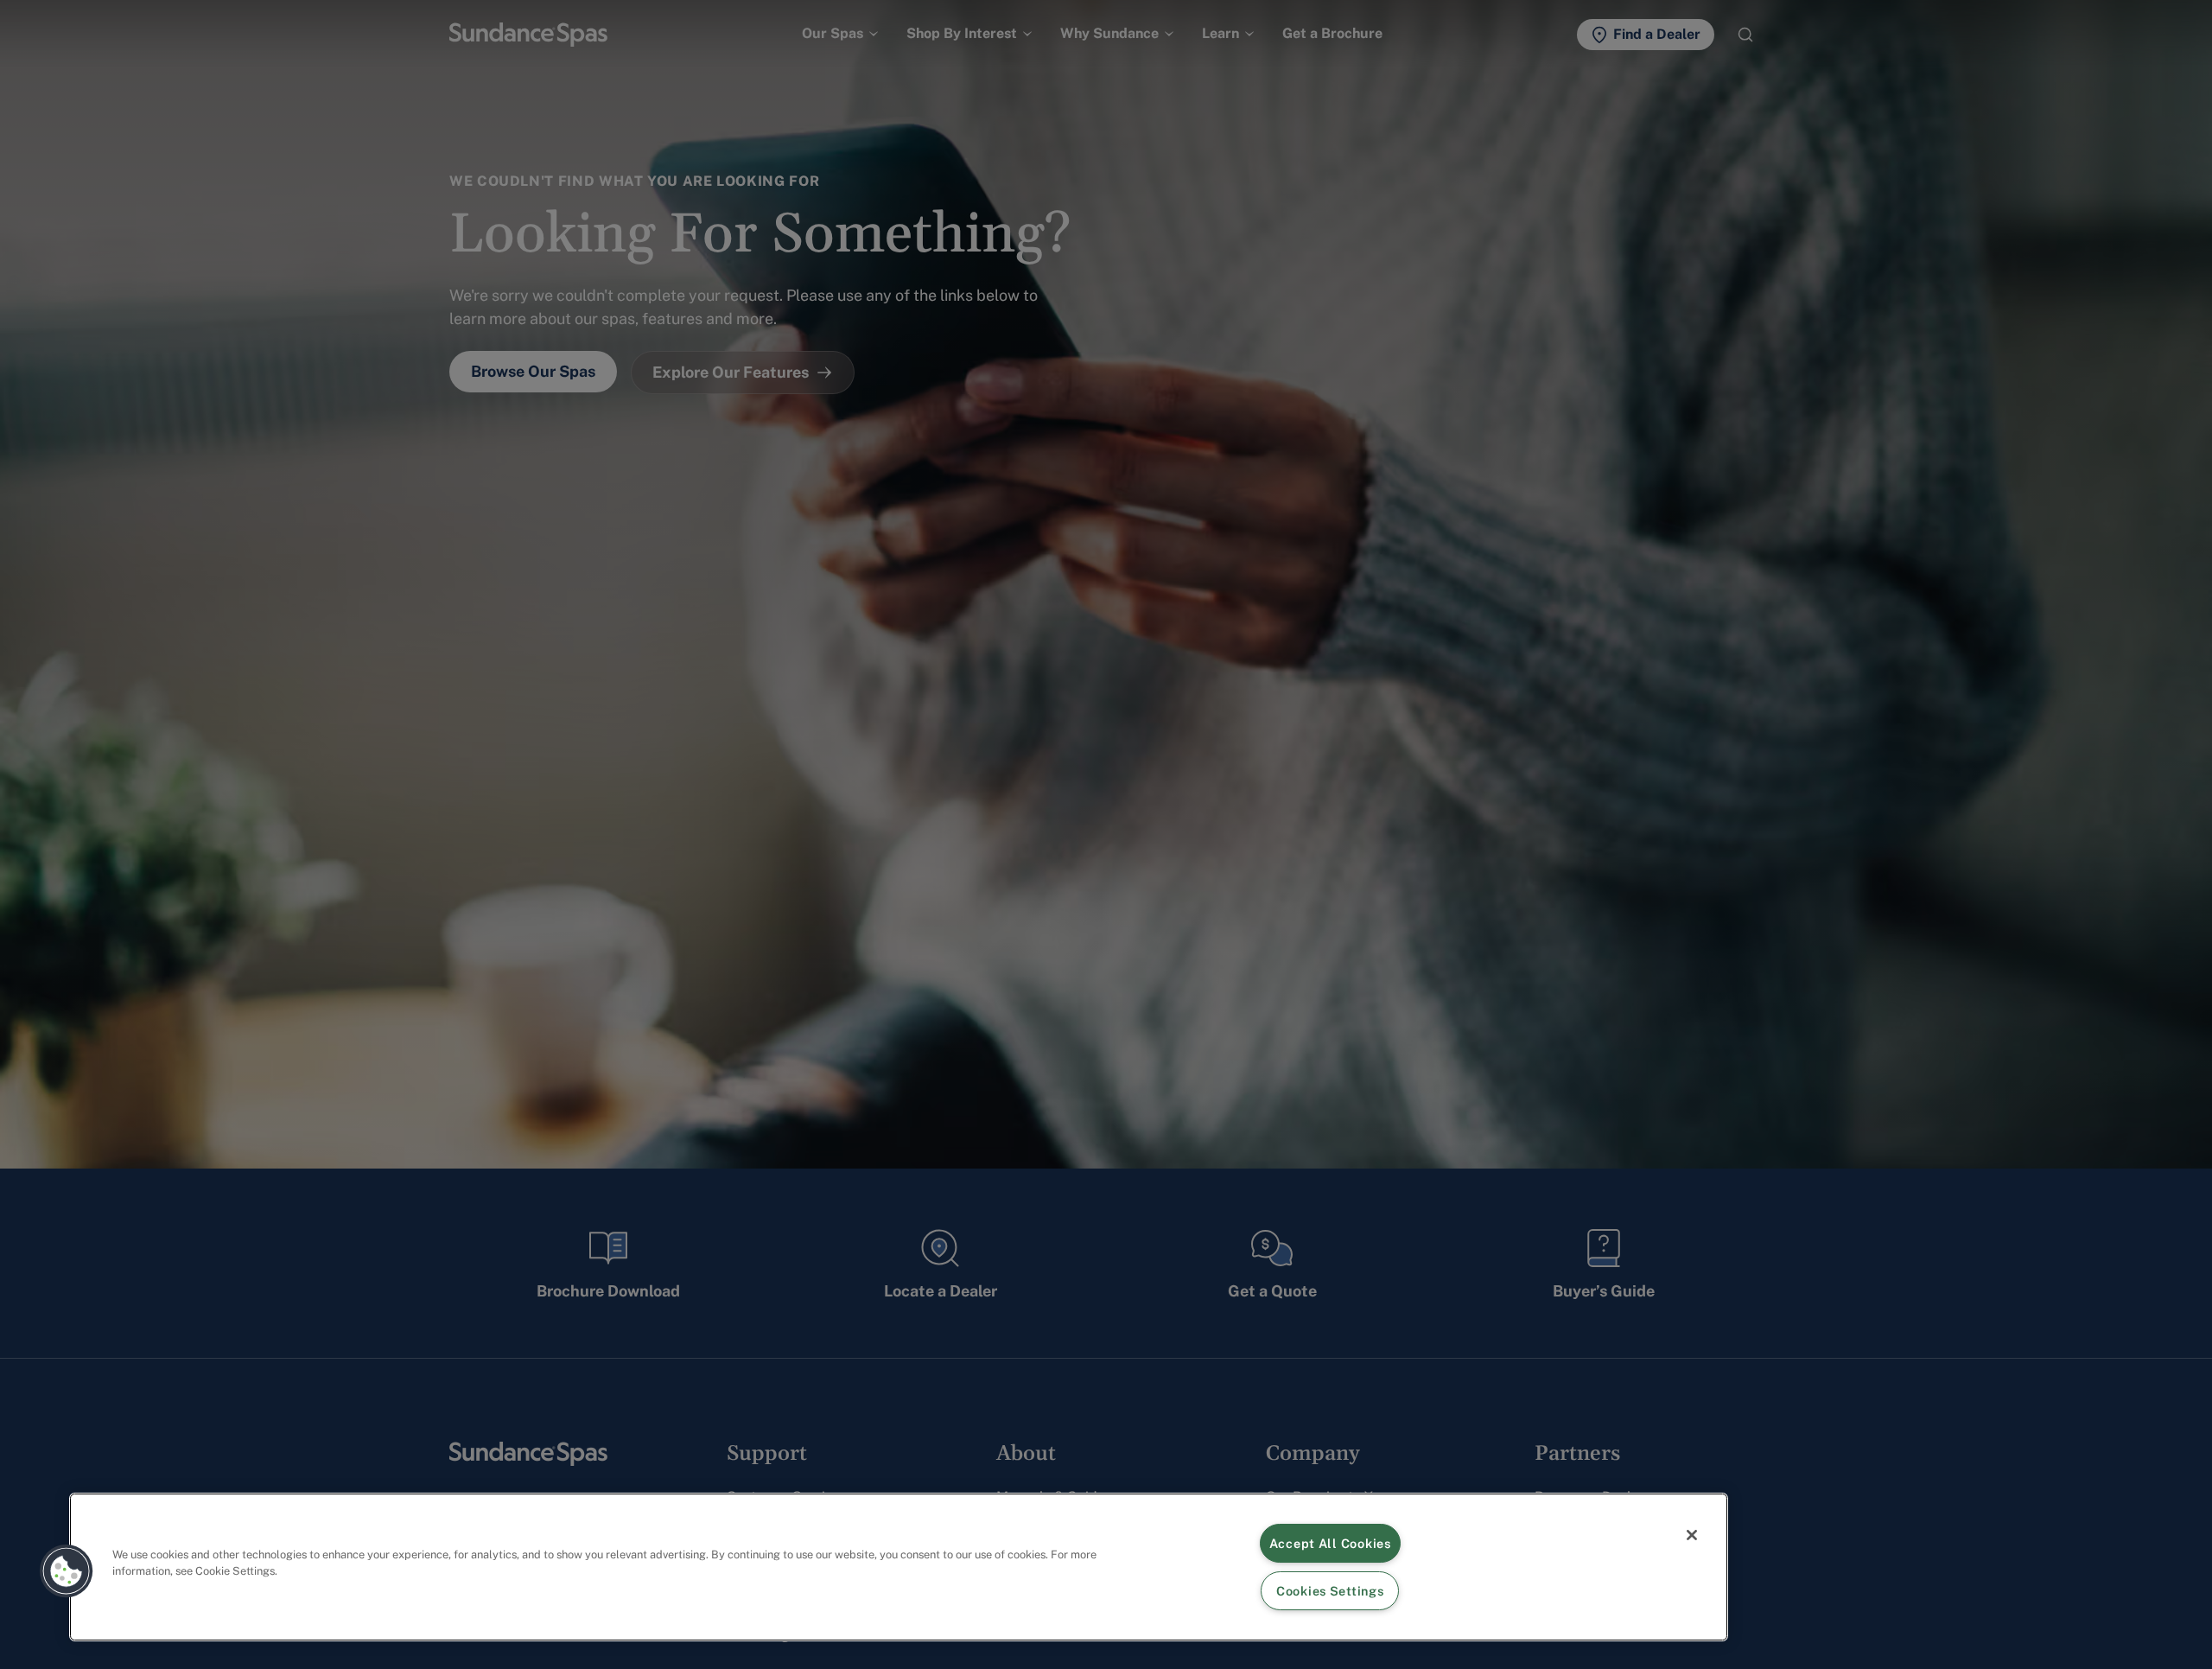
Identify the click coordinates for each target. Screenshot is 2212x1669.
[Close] (1692, 1535)
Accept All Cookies (1330, 1543)
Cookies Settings (1330, 1591)
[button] (67, 1571)
